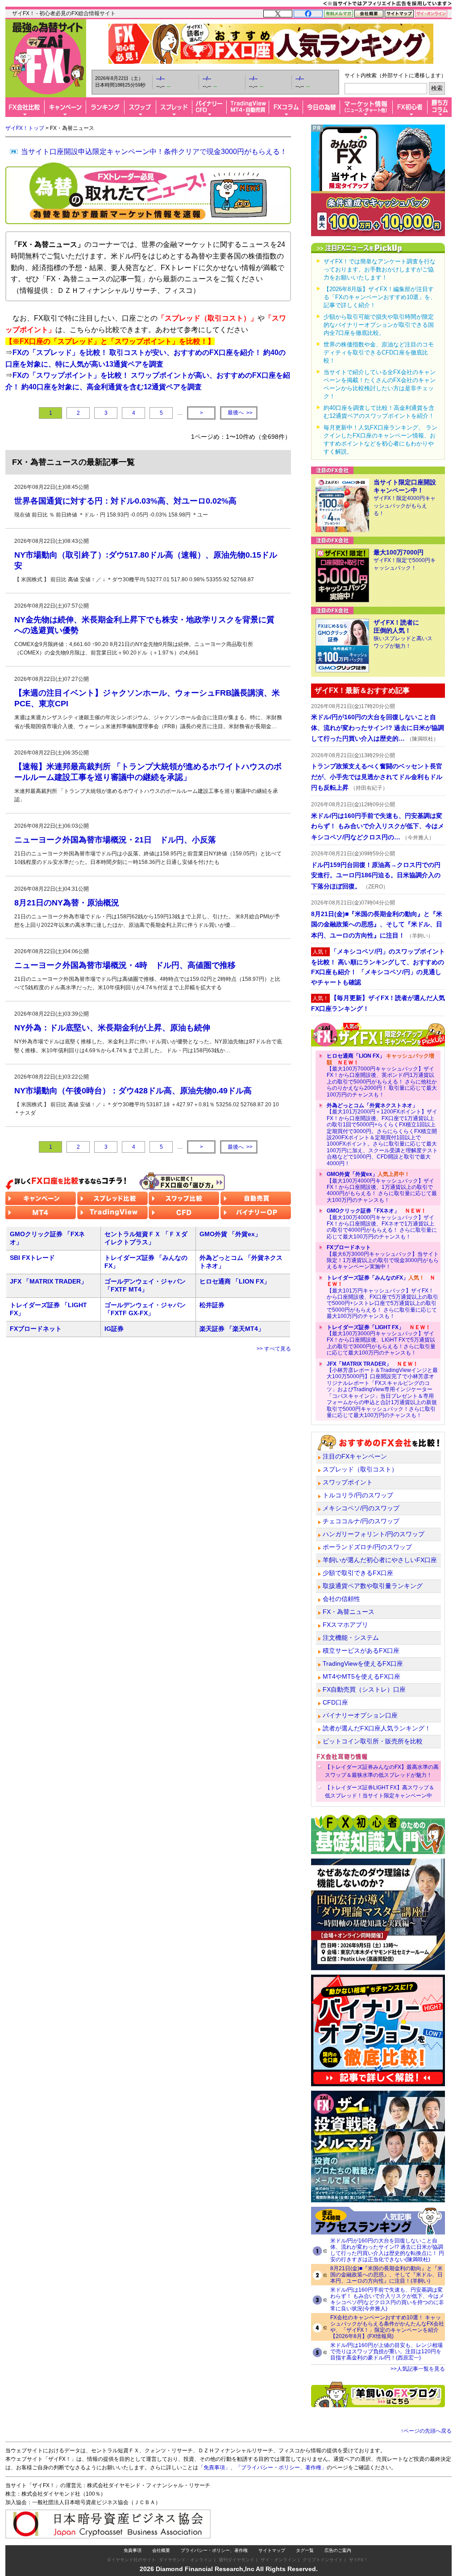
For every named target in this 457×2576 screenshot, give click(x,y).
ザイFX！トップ (25, 128)
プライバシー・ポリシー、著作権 (214, 2550)
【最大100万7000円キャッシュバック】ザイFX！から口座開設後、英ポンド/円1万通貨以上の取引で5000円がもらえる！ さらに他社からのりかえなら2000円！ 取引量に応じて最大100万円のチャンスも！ (382, 1075)
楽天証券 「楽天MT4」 (232, 1329)
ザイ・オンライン (278, 2560)
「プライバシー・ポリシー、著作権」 (281, 2468)
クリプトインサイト (323, 2560)
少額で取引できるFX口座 (358, 1573)
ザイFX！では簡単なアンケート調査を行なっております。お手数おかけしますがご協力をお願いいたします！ (380, 269)
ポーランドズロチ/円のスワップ (367, 1547)
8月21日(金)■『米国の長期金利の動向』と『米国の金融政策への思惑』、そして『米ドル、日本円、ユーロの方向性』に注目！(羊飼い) (386, 2275)
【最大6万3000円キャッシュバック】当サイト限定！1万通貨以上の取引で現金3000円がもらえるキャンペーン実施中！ (383, 1257)
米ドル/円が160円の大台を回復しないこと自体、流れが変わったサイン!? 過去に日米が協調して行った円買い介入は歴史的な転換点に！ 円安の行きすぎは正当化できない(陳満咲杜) (387, 2250)
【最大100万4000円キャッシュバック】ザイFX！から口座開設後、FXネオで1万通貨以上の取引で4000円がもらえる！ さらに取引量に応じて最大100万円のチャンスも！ (382, 1224)
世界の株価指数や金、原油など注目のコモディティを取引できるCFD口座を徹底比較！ (379, 352)
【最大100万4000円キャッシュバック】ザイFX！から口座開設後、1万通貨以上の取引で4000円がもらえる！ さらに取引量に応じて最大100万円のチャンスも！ (382, 1187)
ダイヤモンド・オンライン (186, 2560)
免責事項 (133, 2550)
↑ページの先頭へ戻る (426, 2431)
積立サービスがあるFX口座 (361, 1651)
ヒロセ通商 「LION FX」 (235, 1281)
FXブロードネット (36, 1329)
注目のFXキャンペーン (355, 1456)
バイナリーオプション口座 (360, 1715)
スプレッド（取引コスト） (360, 1469)
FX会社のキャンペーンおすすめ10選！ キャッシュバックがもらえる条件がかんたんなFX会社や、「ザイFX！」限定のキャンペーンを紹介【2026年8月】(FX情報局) (387, 2327)
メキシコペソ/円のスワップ (361, 1508)
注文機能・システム (351, 1638)
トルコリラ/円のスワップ (358, 1495)
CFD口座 (335, 1702)
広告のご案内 (338, 2550)
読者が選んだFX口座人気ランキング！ (377, 1728)
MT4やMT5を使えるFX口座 (361, 1676)
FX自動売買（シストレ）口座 (364, 1689)
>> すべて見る (274, 1349)
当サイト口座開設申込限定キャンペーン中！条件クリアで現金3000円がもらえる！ (154, 152)
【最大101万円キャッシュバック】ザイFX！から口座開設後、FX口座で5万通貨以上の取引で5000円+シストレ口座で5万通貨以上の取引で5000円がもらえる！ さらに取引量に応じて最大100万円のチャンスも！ (382, 1297)
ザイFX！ (359, 2560)
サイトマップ (272, 2550)
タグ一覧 (305, 2550)
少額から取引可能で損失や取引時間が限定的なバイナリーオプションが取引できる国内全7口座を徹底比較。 (379, 325)
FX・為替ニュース (349, 1612)
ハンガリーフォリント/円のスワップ (374, 1534)
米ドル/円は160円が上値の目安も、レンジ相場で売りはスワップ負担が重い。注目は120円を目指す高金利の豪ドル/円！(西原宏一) (386, 2351)
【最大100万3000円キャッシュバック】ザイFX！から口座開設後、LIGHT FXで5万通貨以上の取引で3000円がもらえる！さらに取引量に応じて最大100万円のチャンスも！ (381, 1340)
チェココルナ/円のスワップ (361, 1521)
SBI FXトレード (32, 1258)
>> (240, 413)
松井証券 (212, 1305)
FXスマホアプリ (345, 1625)
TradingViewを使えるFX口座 (363, 1663)
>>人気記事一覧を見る (418, 2369)
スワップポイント (348, 1482)
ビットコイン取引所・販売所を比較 (373, 1741)
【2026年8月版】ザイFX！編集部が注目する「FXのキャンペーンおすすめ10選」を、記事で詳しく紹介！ (380, 297)
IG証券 (114, 1329)
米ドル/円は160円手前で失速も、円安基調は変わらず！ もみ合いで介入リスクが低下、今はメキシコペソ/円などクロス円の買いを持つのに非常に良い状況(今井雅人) (387, 2299)
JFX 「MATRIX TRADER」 (48, 1281)
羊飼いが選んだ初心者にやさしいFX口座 (380, 1560)
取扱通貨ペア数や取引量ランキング (373, 1586)
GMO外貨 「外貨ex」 (230, 1234)
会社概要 (161, 2550)
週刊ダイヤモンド (237, 2560)
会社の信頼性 (341, 1599)
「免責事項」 (214, 2468)
